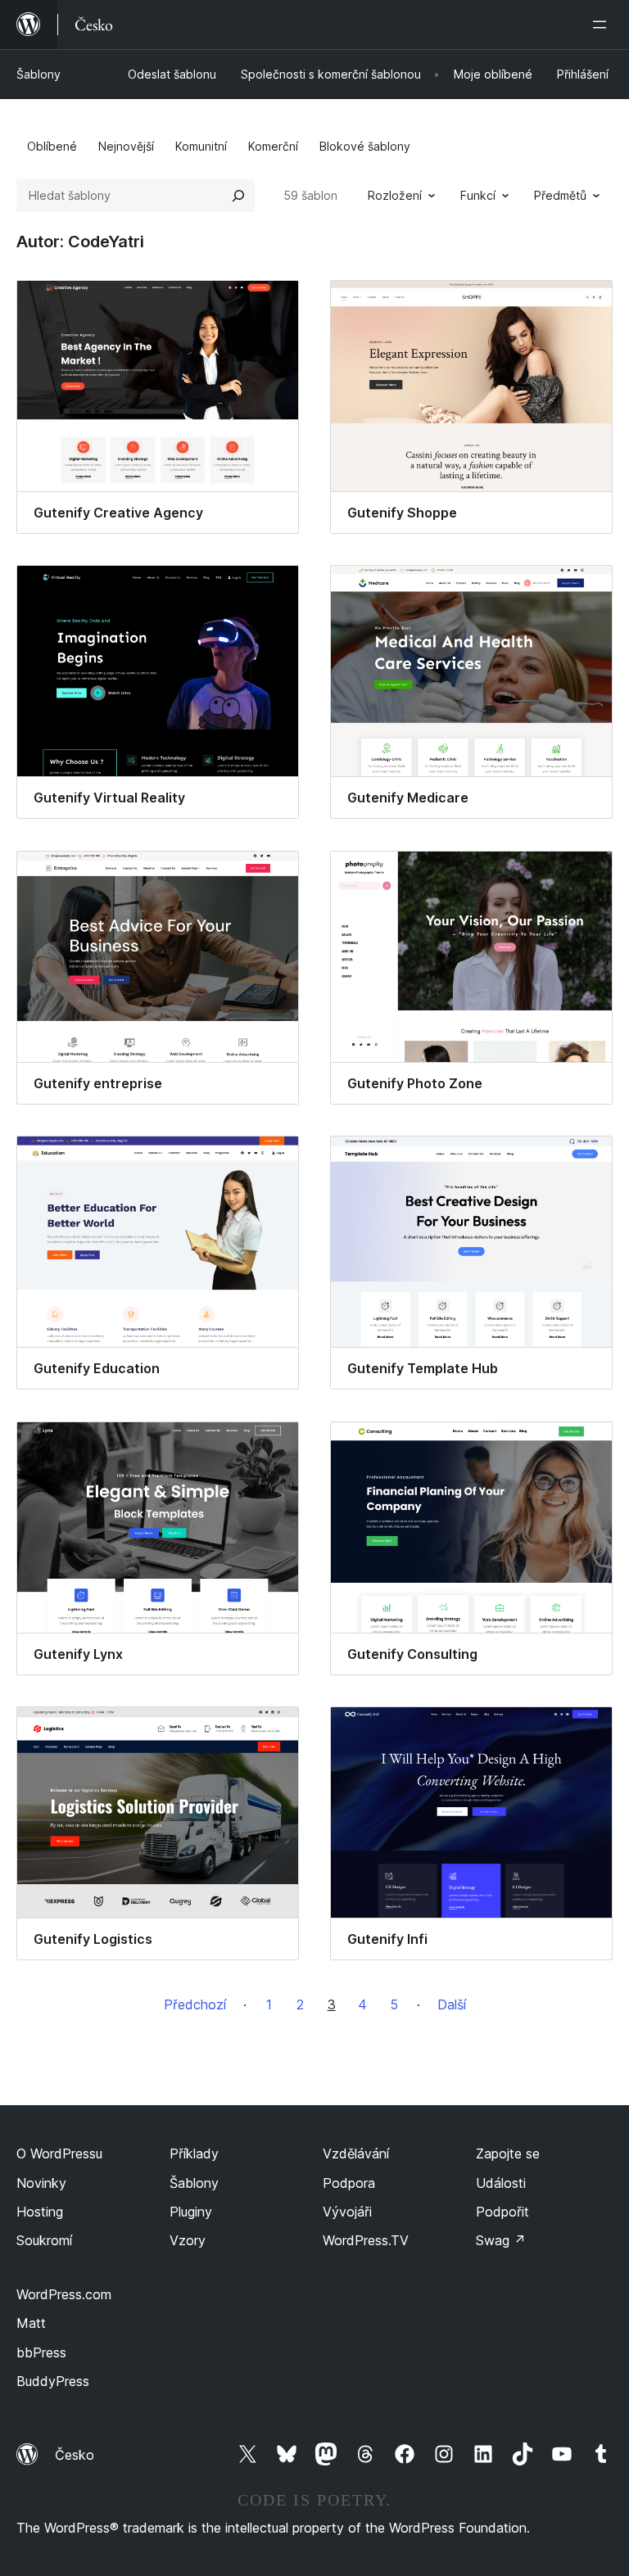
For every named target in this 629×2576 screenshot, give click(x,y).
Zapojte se (508, 2153)
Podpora (349, 2183)
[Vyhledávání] (238, 196)
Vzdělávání (356, 2153)
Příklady (194, 2153)
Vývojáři (347, 2212)
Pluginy (191, 2212)
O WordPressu (59, 2153)
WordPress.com (64, 2294)
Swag (501, 2240)
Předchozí (195, 2004)
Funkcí (478, 195)
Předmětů (560, 195)
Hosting (40, 2212)
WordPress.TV (366, 2240)
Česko (75, 2455)
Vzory (188, 2240)
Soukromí (44, 2240)
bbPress (41, 2352)
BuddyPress (53, 2381)
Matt (31, 2323)
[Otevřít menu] (603, 25)
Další (452, 2004)
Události (501, 2183)
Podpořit (502, 2212)
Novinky (41, 2183)
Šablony (38, 74)
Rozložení (395, 195)
